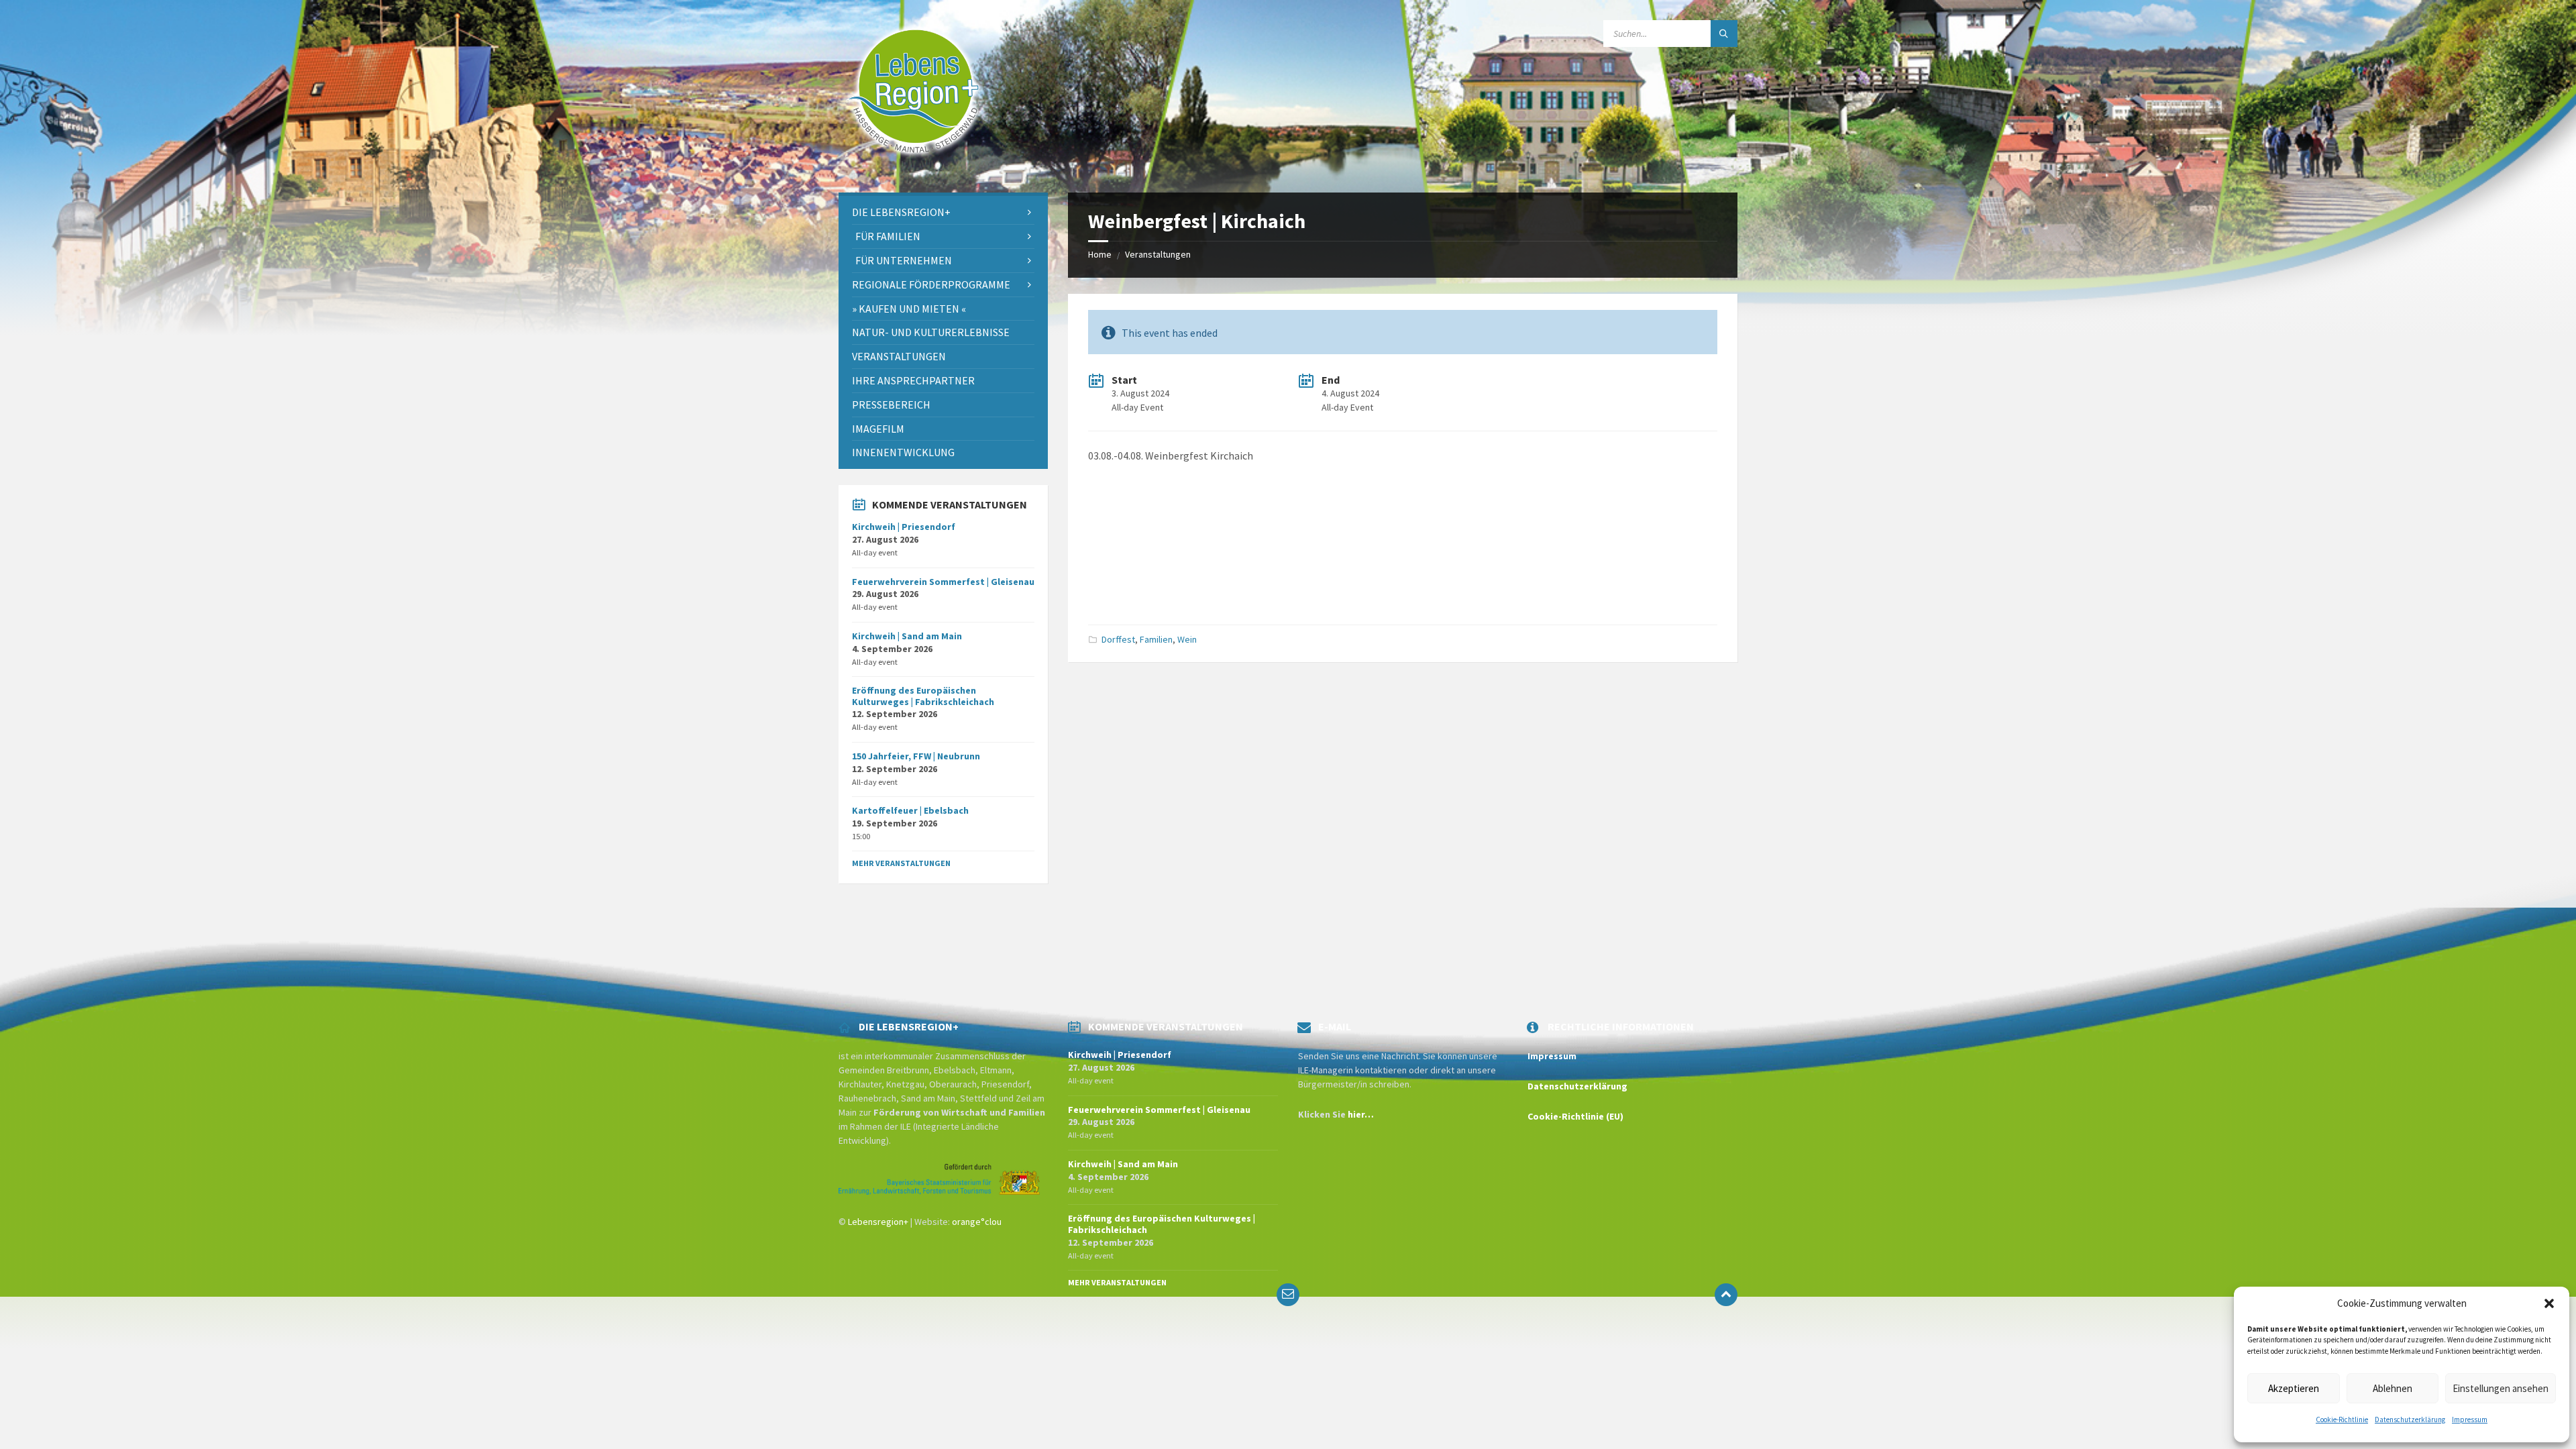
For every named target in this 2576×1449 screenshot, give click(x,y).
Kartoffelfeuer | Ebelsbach (910, 810)
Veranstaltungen (1158, 254)
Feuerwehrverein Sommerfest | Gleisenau (943, 582)
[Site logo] (914, 166)
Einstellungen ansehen (2501, 1388)
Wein (1187, 639)
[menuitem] (943, 212)
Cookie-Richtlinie (2342, 1419)
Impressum (2470, 1419)
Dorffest (1118, 639)
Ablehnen (2393, 1388)
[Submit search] (1724, 34)
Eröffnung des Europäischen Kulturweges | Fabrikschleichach (923, 696)
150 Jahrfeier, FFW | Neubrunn (916, 756)
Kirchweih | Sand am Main (907, 636)
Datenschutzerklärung (2410, 1419)
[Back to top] (1726, 1295)
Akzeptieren (2294, 1388)
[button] (2549, 1303)
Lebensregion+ (878, 1222)
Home (1100, 254)
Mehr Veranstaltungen (901, 863)
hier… (1361, 1114)
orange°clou (977, 1222)
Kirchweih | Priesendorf (904, 527)
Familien (1156, 639)
